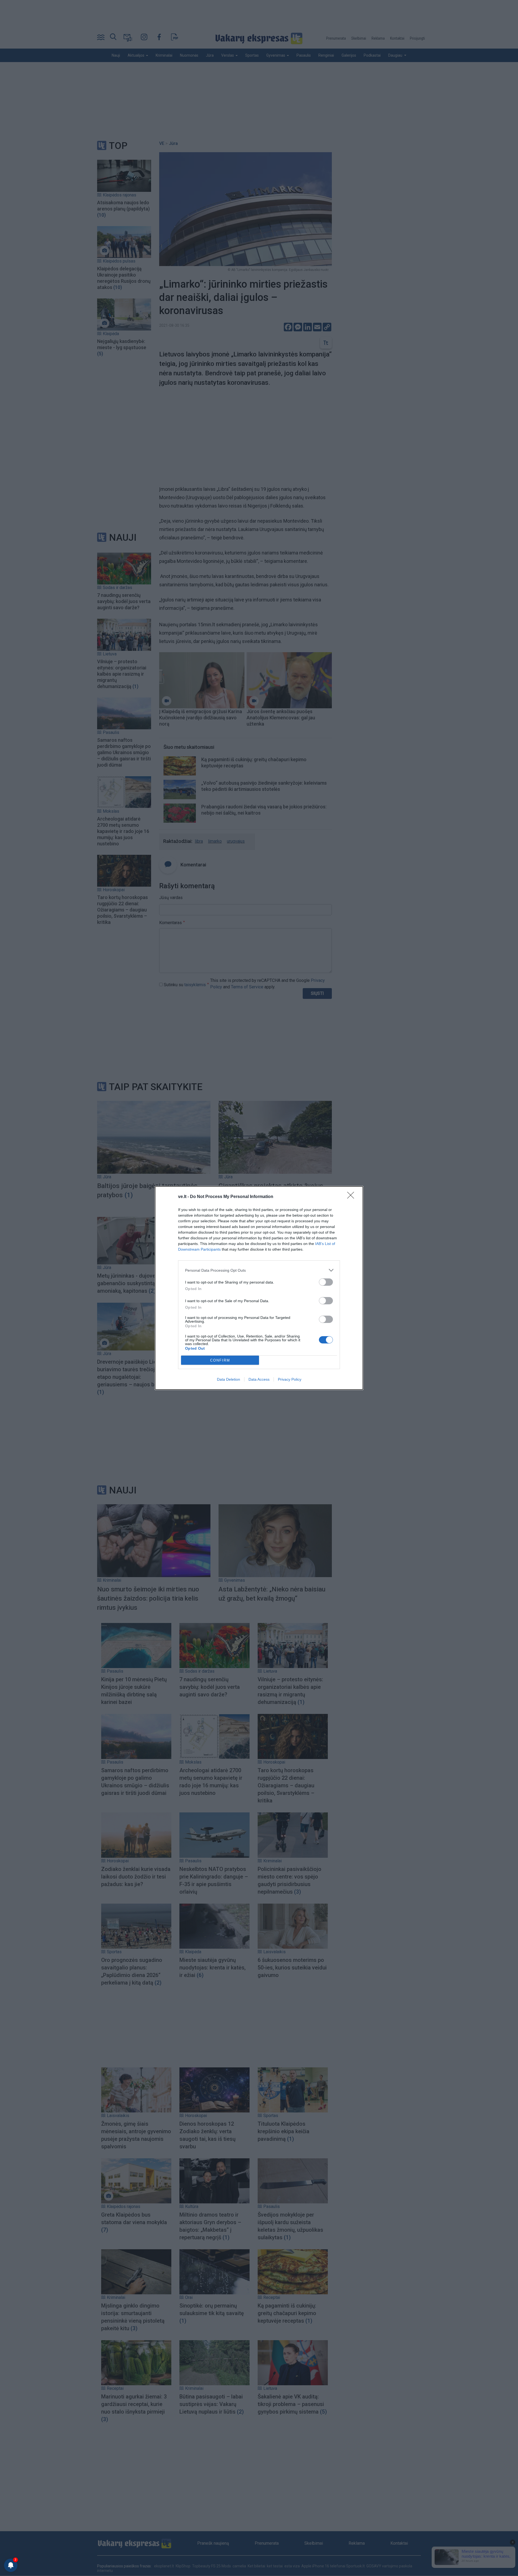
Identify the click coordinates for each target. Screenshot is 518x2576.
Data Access (259, 1379)
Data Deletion (229, 1379)
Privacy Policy (290, 1379)
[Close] (352, 1197)
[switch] (326, 1282)
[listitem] (259, 1270)
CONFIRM (220, 1360)
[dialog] (259, 1288)
